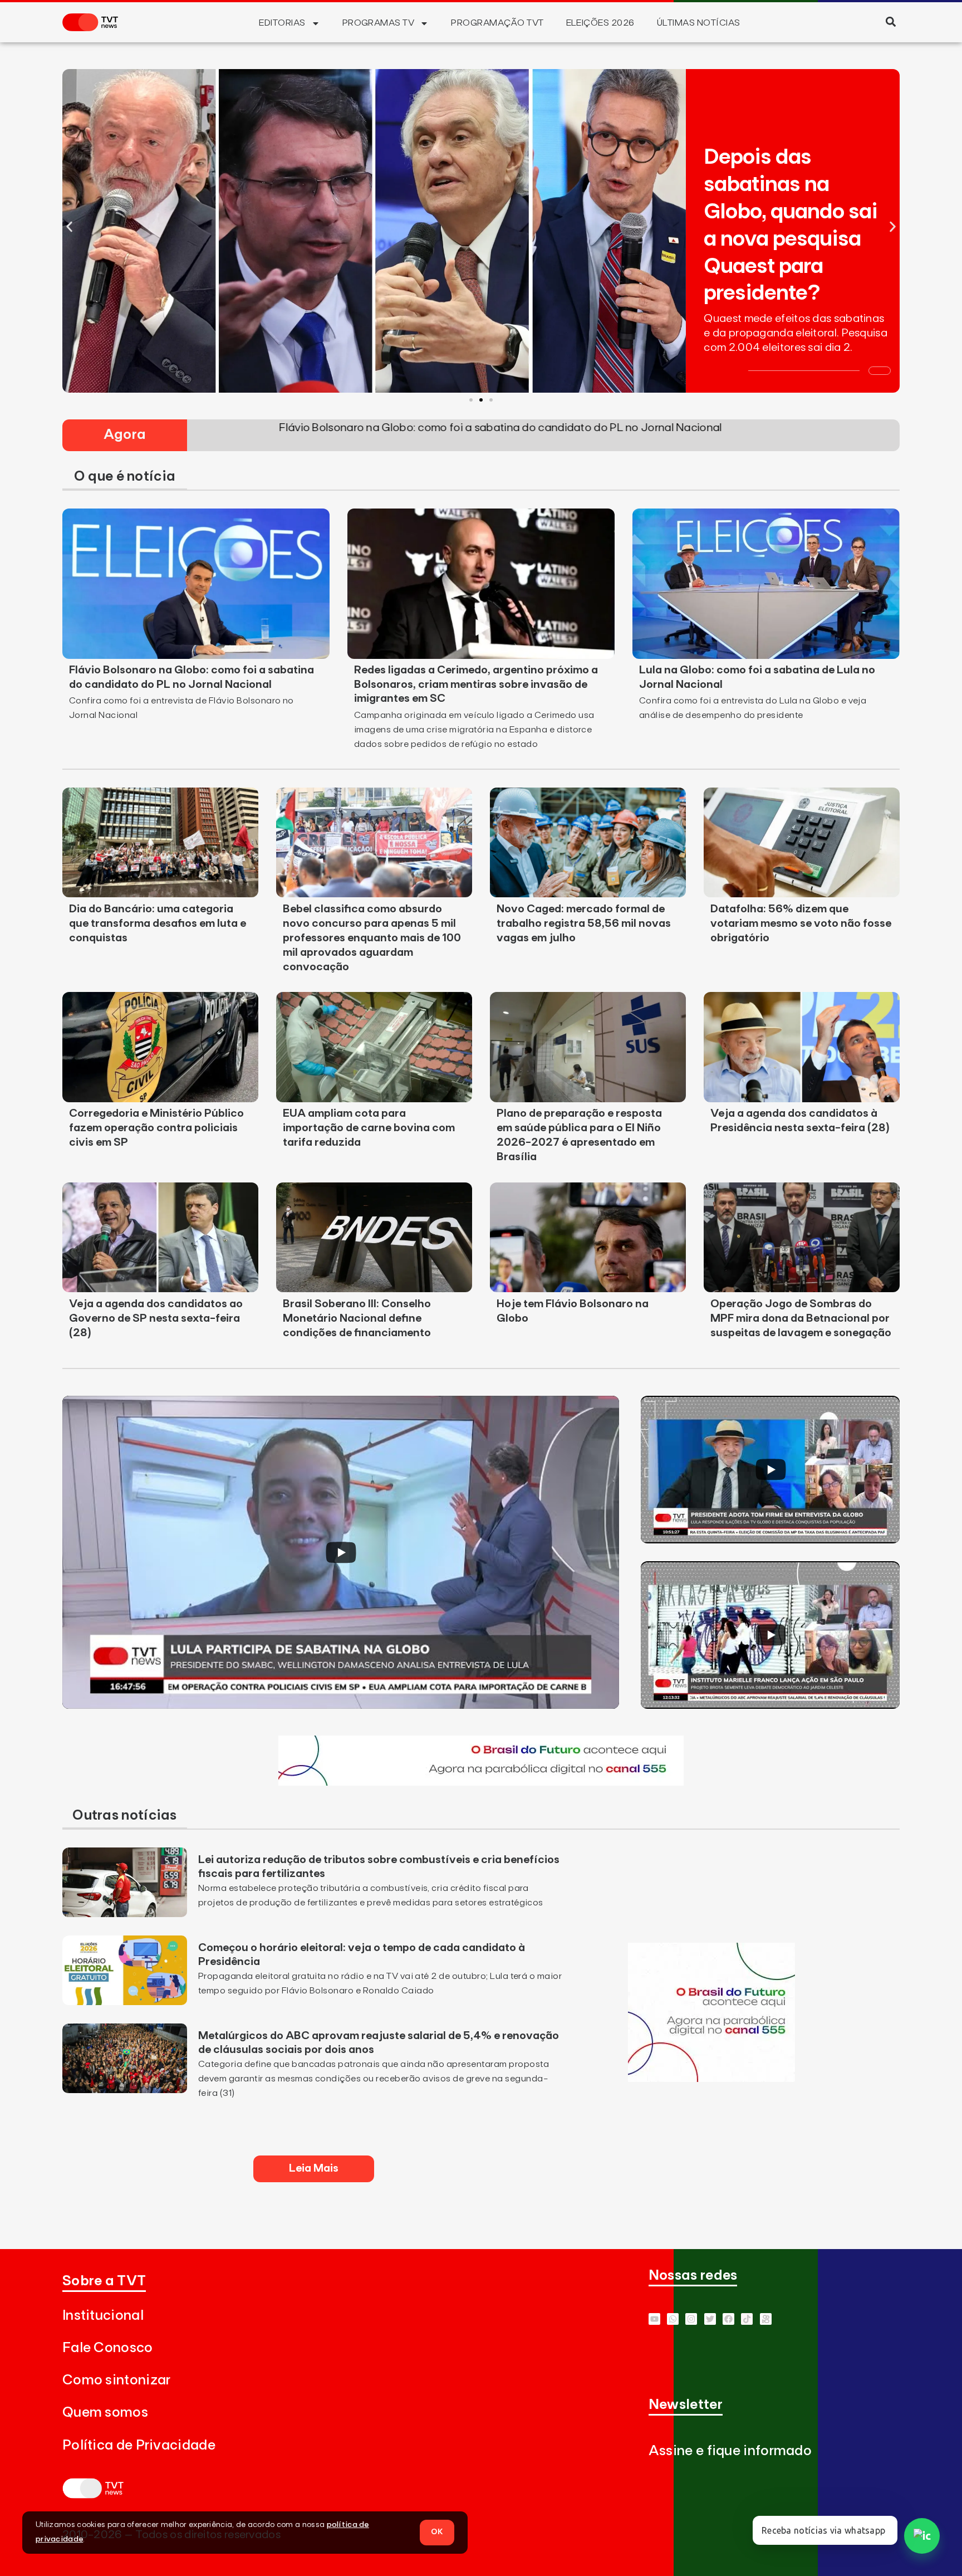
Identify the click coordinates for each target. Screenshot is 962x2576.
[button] (890, 21)
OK (437, 2532)
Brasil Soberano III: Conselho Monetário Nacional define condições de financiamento (357, 1318)
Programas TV (379, 23)
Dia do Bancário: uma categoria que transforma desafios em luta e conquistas (158, 923)
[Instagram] (691, 2319)
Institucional (103, 2316)
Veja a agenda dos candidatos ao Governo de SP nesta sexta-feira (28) (156, 1318)
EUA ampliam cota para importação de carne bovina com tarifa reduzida (369, 1128)
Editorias (282, 23)
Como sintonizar (117, 2380)
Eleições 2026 (600, 23)
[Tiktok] (747, 2319)
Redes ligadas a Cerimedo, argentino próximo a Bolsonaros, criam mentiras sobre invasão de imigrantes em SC (476, 685)
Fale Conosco (108, 2348)
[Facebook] (728, 2319)
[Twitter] (710, 2319)
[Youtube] (654, 2319)
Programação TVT (497, 23)
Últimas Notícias (699, 23)
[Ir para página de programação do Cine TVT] (481, 1782)
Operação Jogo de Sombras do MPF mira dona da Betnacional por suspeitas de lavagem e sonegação (801, 1318)
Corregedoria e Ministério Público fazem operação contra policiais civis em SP (156, 1128)
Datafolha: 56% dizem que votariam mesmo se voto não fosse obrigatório (801, 923)
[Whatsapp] (673, 2319)
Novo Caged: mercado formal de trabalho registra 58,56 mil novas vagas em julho (584, 923)
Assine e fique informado (730, 2451)
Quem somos (105, 2413)
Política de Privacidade (139, 2445)
